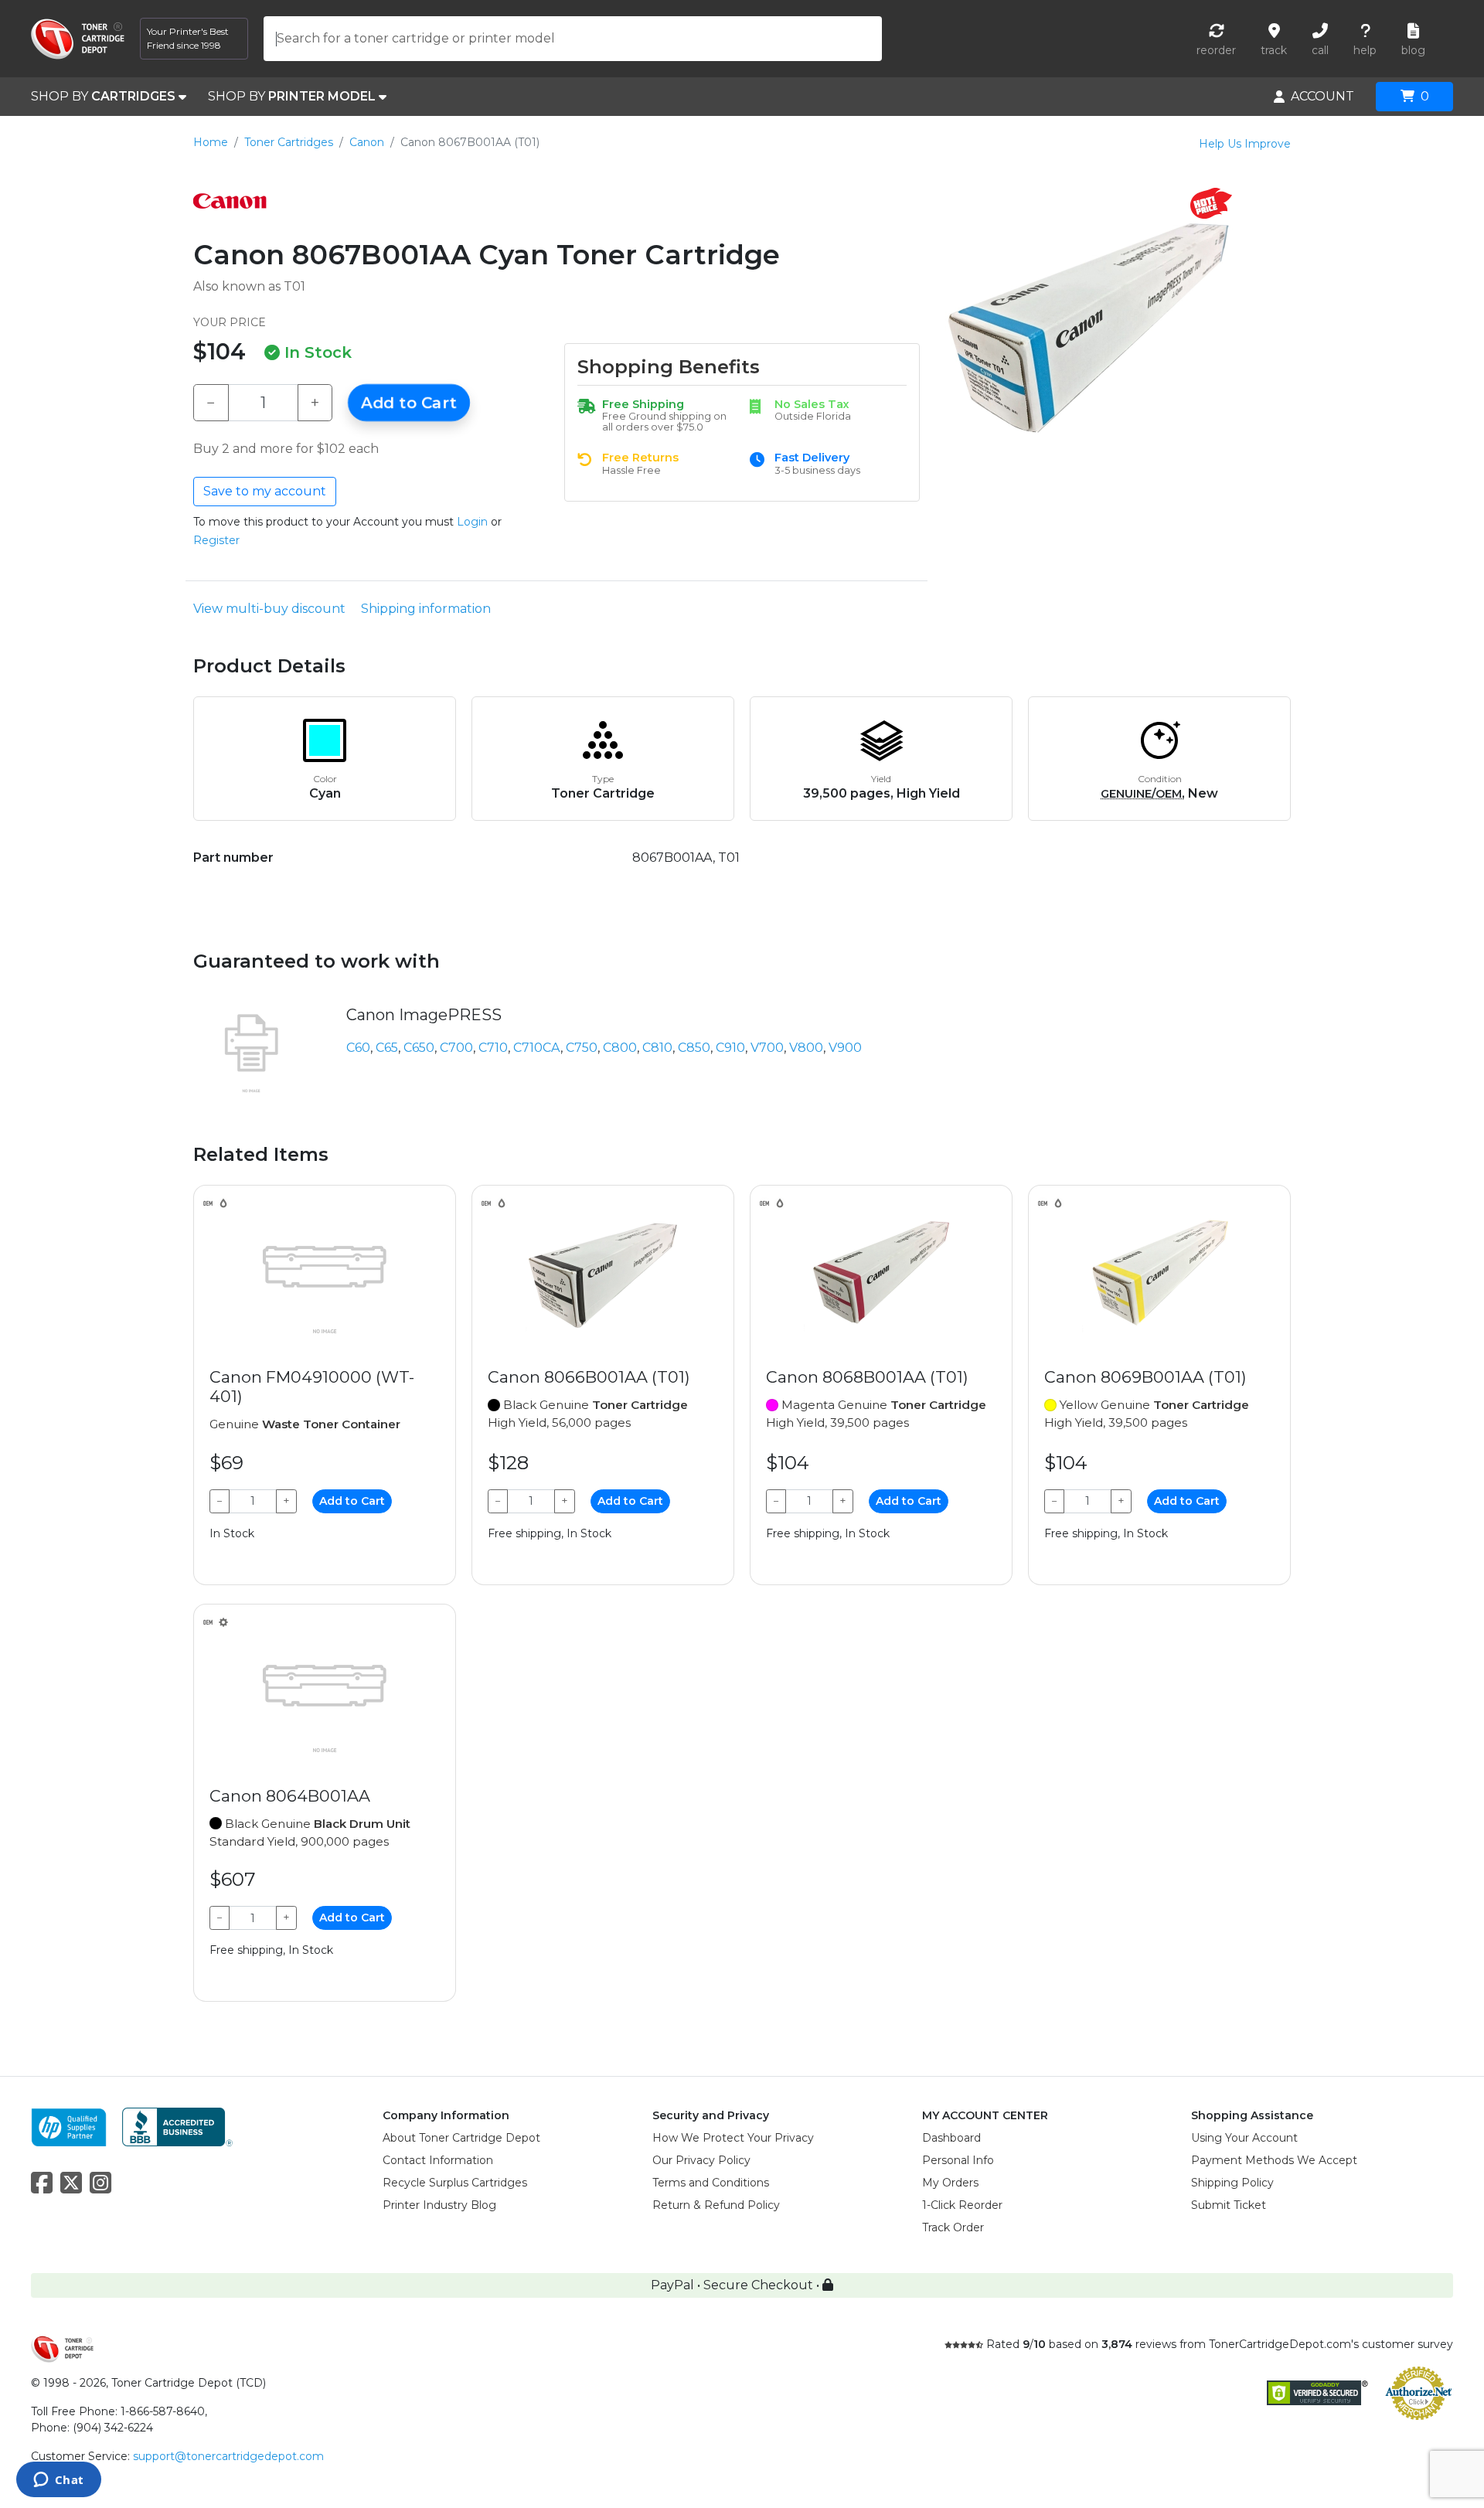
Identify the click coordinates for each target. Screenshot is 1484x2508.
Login (472, 522)
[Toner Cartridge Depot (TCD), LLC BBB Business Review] (177, 2127)
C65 (387, 1048)
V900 (845, 1048)
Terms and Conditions (711, 2183)
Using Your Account (1244, 2138)
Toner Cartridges (289, 142)
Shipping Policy (1232, 2183)
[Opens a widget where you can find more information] (58, 2481)
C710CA (537, 1048)
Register (216, 540)
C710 (493, 1048)
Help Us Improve (1245, 144)
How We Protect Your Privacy (733, 2138)
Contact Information (438, 2160)
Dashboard (951, 2138)
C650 (419, 1048)
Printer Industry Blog (439, 2205)
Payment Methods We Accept (1274, 2160)
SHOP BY (103, 96)
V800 (806, 1048)
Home (211, 142)
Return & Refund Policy (716, 2205)
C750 (582, 1048)
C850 (694, 1048)
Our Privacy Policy (701, 2160)
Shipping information (426, 609)
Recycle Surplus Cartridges (455, 2183)
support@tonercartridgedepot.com (228, 2456)
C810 (657, 1048)
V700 (767, 1048)
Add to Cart (409, 403)
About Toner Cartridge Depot (461, 2138)
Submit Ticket (1229, 2205)
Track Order (953, 2227)
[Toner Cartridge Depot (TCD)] (78, 39)
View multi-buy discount (269, 609)
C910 (730, 1048)
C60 (358, 1048)
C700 (456, 1048)
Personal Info (958, 2160)
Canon (367, 142)
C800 (620, 1048)
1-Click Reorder (962, 2205)
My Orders (950, 2183)
